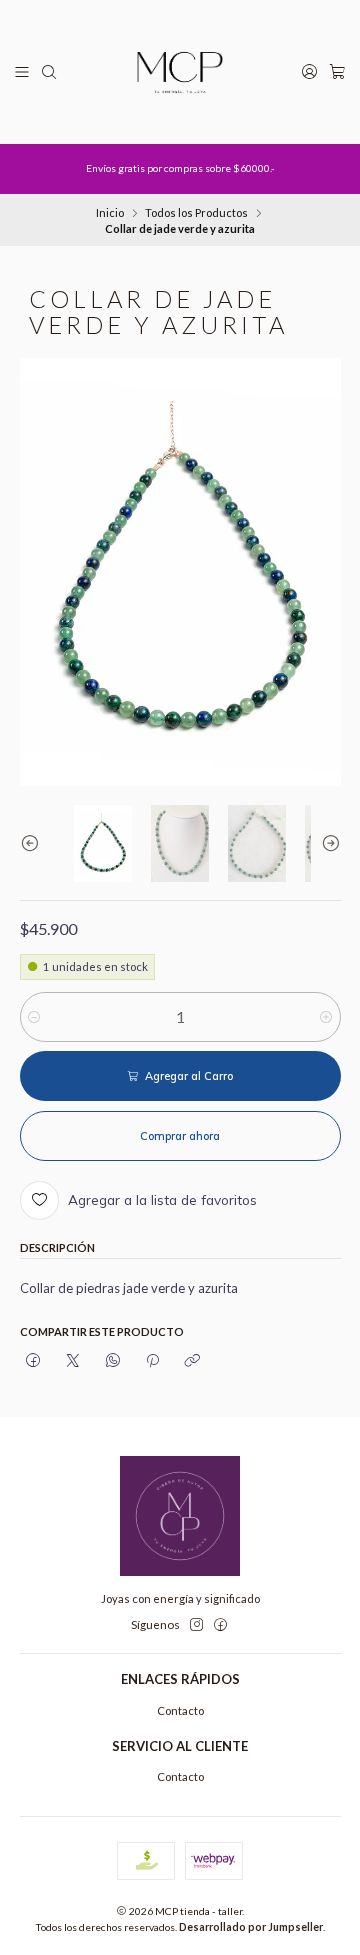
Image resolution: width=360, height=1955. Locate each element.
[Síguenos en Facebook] (220, 1625)
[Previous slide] (35, 843)
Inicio (110, 212)
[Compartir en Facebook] (34, 1361)
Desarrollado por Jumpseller (251, 1927)
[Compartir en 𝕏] (73, 1361)
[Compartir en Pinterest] (152, 1361)
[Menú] (22, 72)
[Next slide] (326, 843)
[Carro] (337, 72)
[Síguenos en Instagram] (196, 1625)
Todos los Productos (196, 212)
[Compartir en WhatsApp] (113, 1361)
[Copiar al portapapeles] (192, 1361)
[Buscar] (49, 72)
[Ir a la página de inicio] (180, 72)
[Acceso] (309, 72)
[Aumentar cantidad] (326, 1017)
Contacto (180, 1710)
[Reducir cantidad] (34, 1017)
